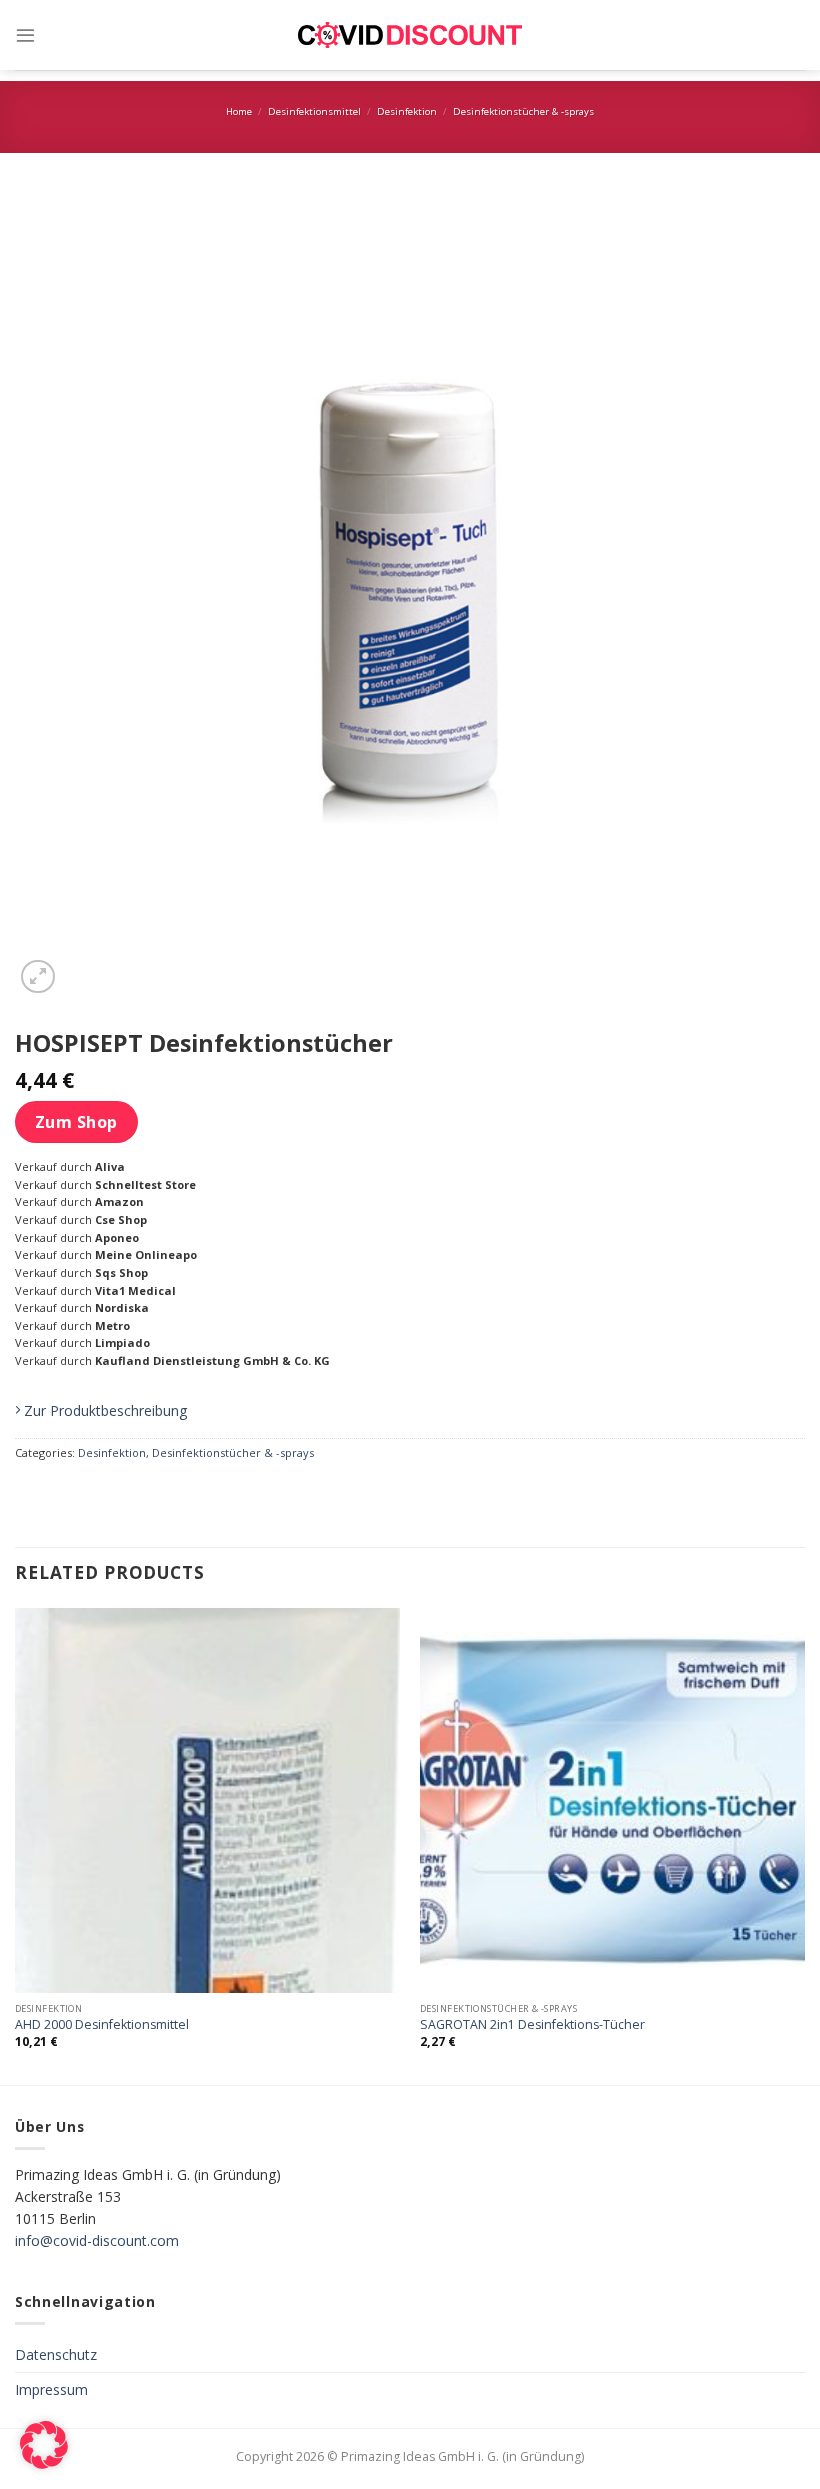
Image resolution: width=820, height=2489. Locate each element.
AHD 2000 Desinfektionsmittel (102, 2025)
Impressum (51, 2389)
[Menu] (25, 34)
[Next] (804, 1845)
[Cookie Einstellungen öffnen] (44, 2463)
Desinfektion (407, 111)
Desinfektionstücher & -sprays (523, 111)
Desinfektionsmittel (314, 111)
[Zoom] (37, 976)
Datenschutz (56, 2354)
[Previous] (16, 1845)
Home (239, 111)
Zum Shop (76, 1122)
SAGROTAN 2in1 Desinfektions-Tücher (532, 2025)
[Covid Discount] (410, 35)
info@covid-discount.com (97, 2240)
